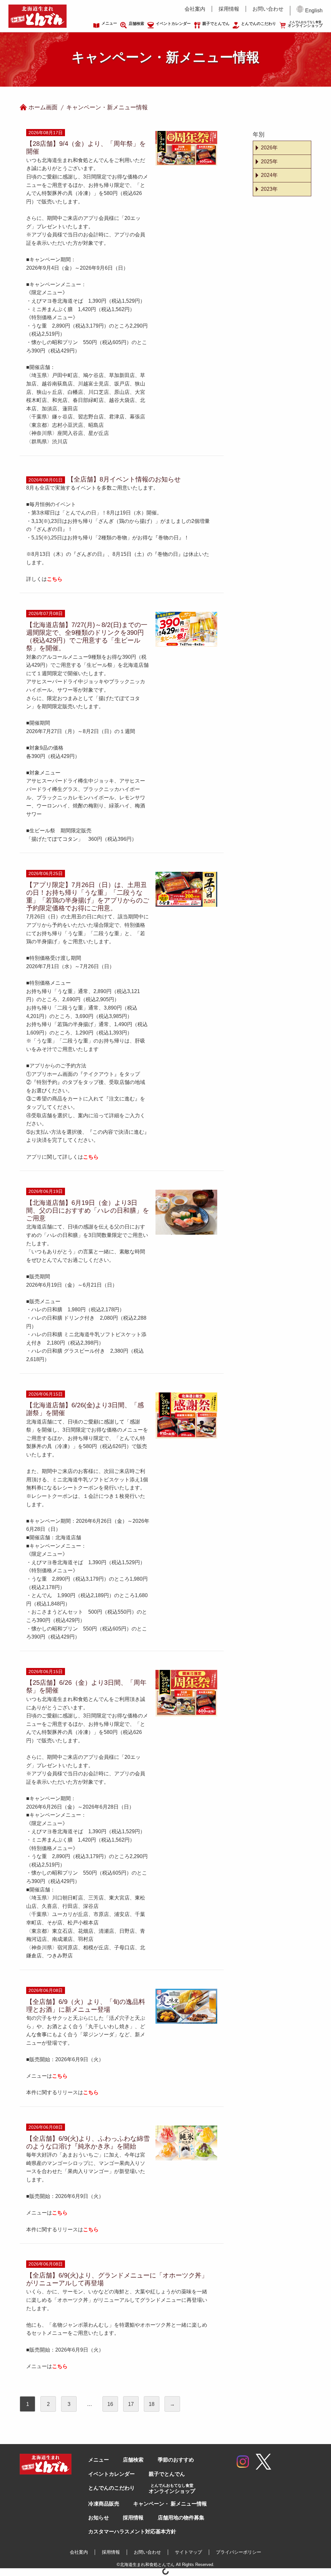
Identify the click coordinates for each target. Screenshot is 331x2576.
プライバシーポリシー (239, 2552)
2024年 (269, 175)
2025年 (269, 162)
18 (152, 2404)
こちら (60, 2076)
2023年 (269, 189)
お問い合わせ (268, 9)
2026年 (269, 148)
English (314, 11)
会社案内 (195, 9)
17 (131, 2404)
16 (110, 2404)
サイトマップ (188, 2552)
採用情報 (229, 9)
